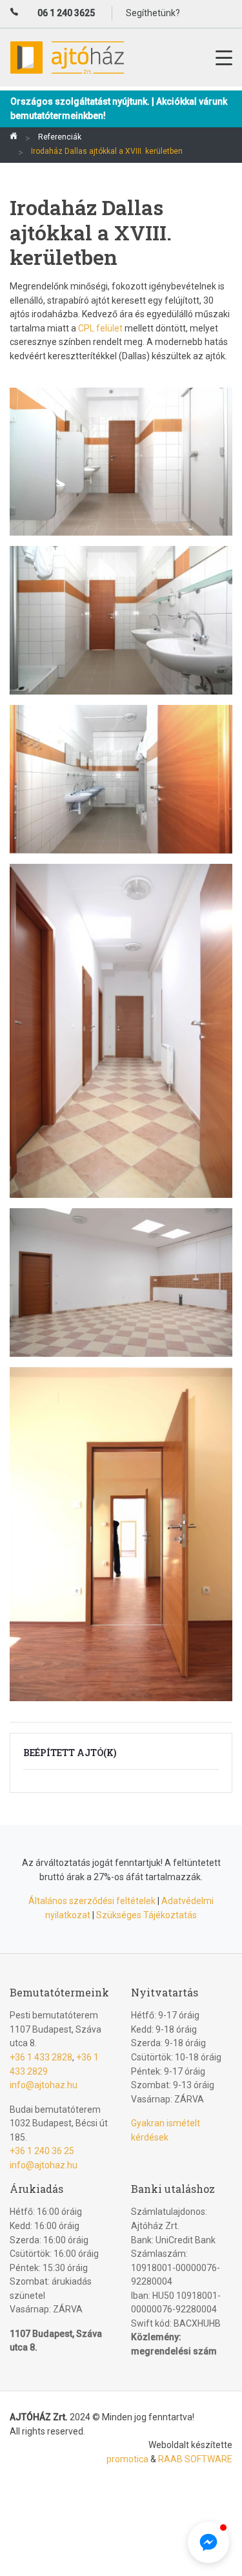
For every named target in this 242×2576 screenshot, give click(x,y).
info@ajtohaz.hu (44, 2085)
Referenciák (60, 137)
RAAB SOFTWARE (195, 2459)
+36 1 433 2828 (41, 2057)
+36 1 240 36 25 (42, 2151)
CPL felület (101, 328)
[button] (208, 2542)
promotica (127, 2459)
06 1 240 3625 (66, 13)
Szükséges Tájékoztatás (146, 1915)
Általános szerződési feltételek (92, 1901)
